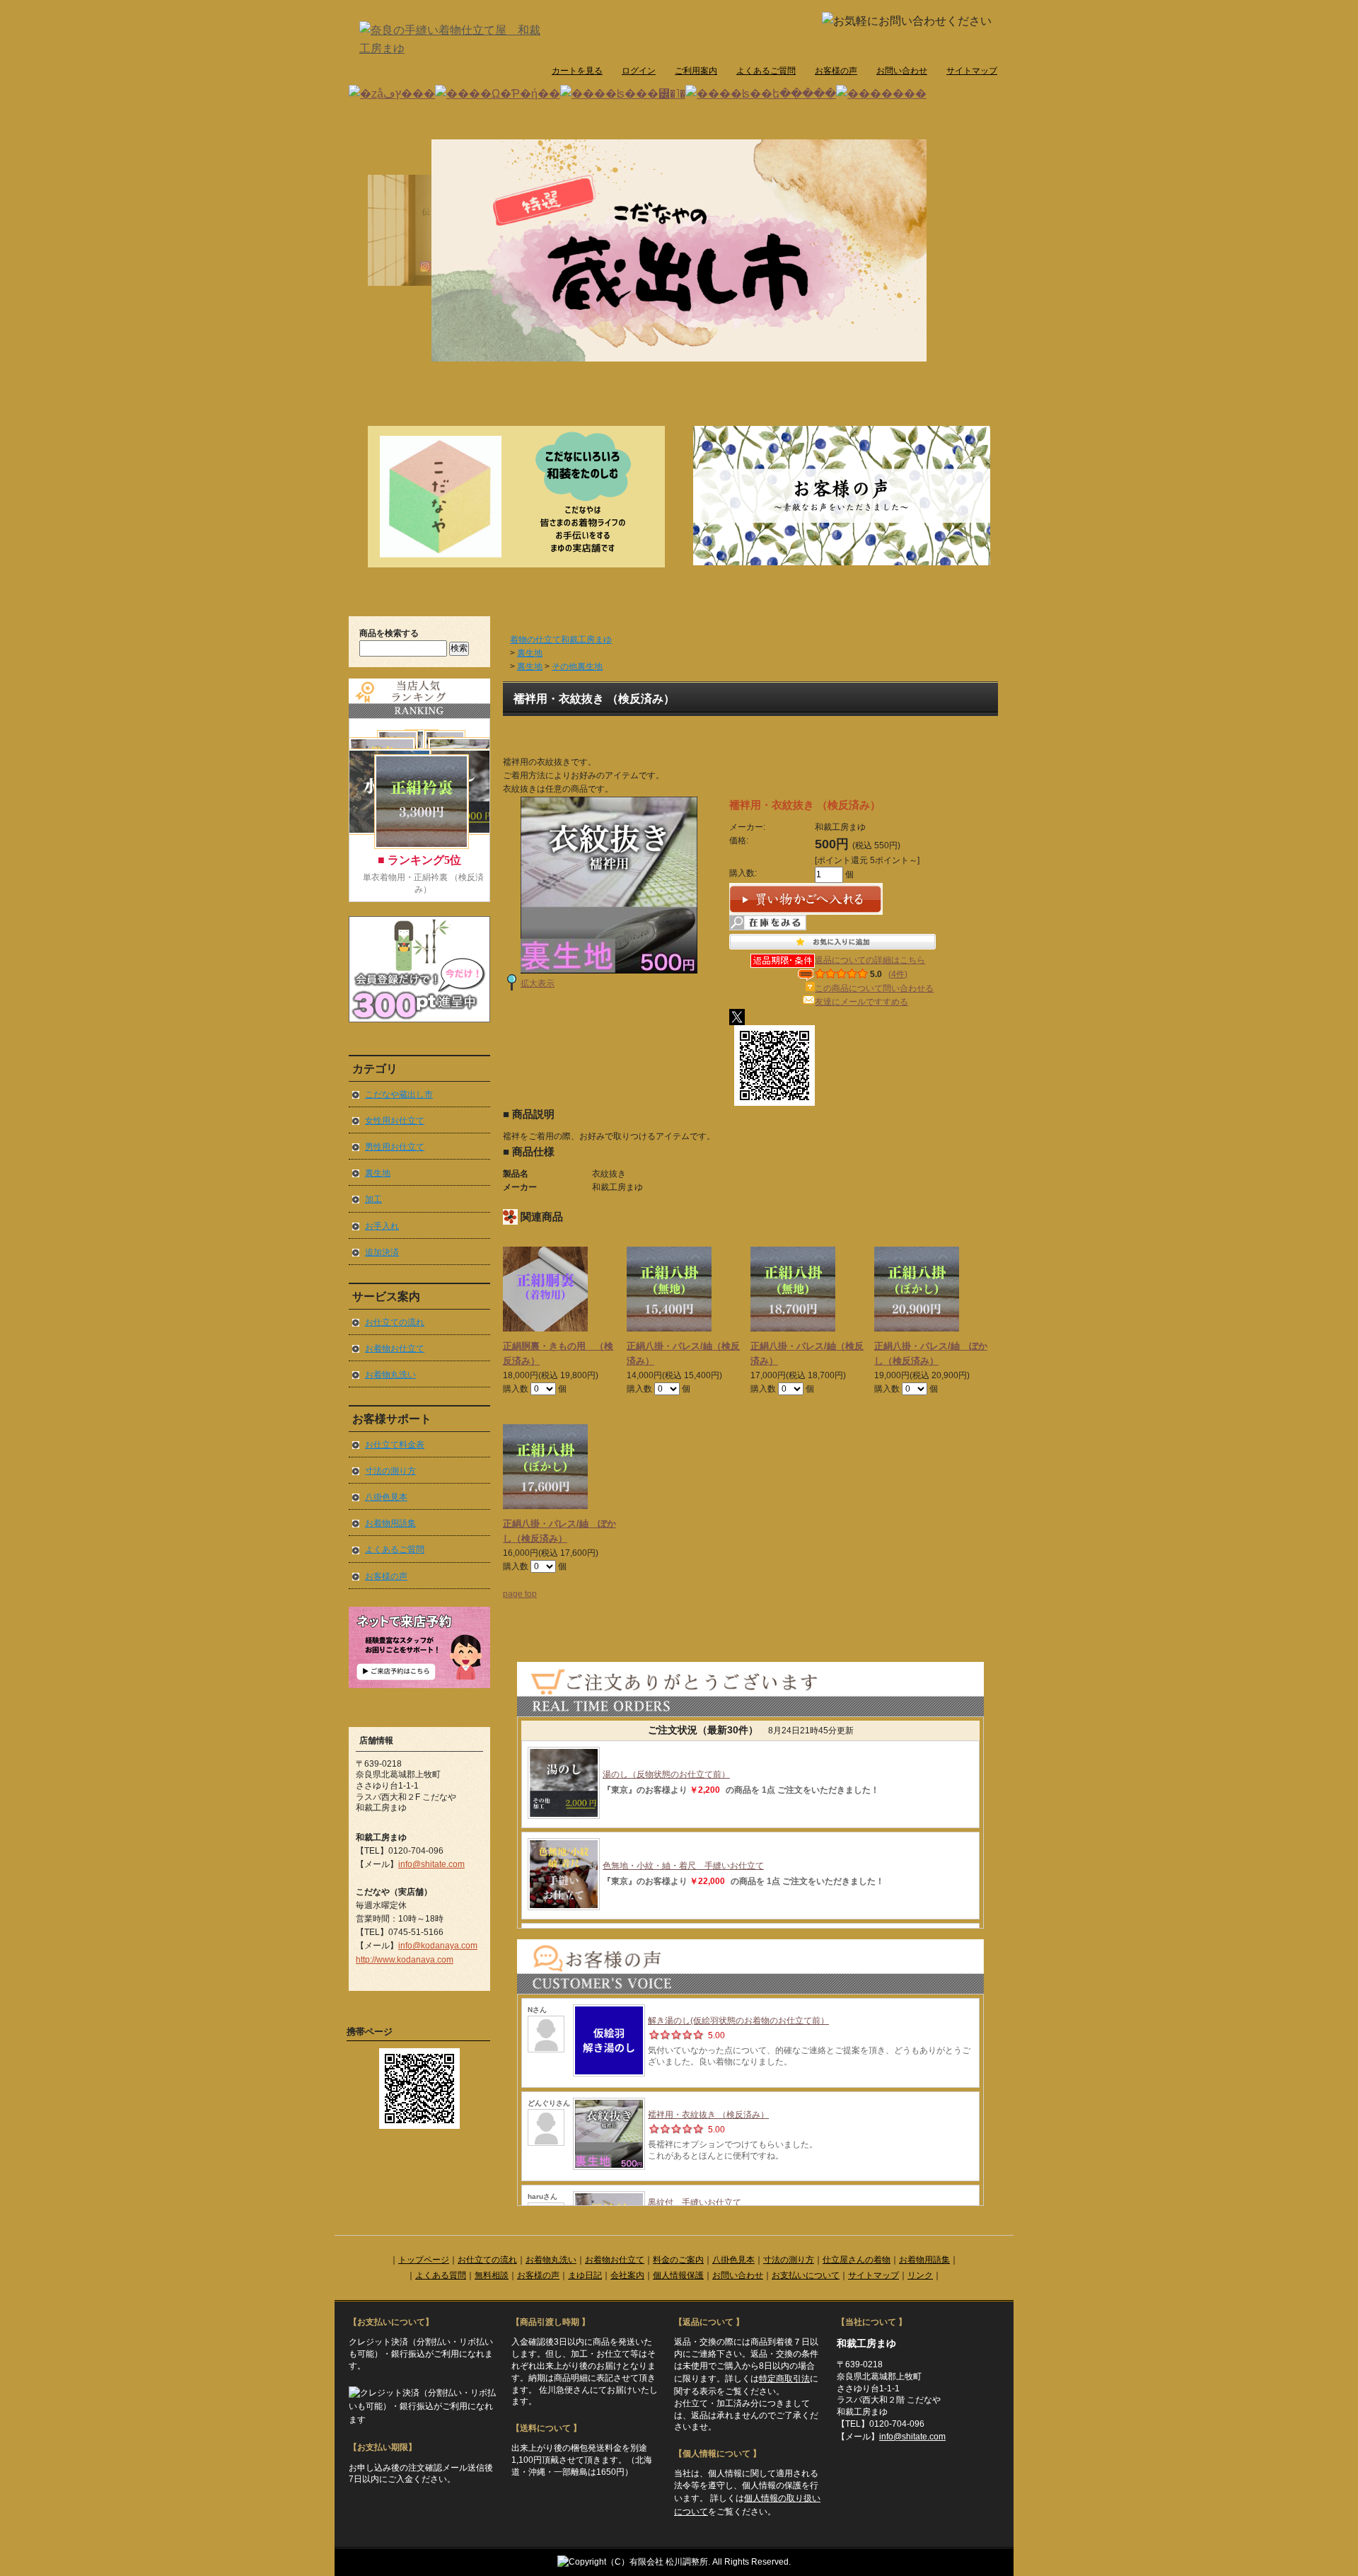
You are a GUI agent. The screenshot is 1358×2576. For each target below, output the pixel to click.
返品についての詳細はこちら (870, 960)
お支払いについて (806, 2275)
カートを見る (577, 71)
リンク (920, 2275)
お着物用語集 (390, 1523)
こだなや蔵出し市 (399, 1094)
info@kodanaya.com (438, 1946)
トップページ (424, 2260)
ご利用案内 (696, 71)
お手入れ (382, 1226)
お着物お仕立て (395, 1348)
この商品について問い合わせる (874, 988)
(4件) (898, 974)
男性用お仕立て (395, 1147)
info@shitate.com (431, 1864)
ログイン (639, 71)
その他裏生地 (577, 666)
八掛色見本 (386, 1497)
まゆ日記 (585, 2275)
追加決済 (382, 1252)
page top (520, 1594)
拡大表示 (538, 983)
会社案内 (627, 2275)
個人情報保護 (678, 2275)
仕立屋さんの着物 (857, 2260)
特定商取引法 (784, 2379)
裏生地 (378, 1173)
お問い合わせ (902, 71)
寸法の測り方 (390, 1471)
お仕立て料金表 (395, 1445)
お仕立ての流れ (395, 1322)
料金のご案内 (678, 2260)
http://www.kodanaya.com (405, 1960)
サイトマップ (972, 71)
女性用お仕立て (395, 1121)
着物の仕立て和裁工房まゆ (561, 640)
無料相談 (492, 2275)
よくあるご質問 (766, 71)
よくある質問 (441, 2275)
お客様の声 (836, 71)
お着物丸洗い (390, 1375)
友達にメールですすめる (861, 1002)
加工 (373, 1199)
